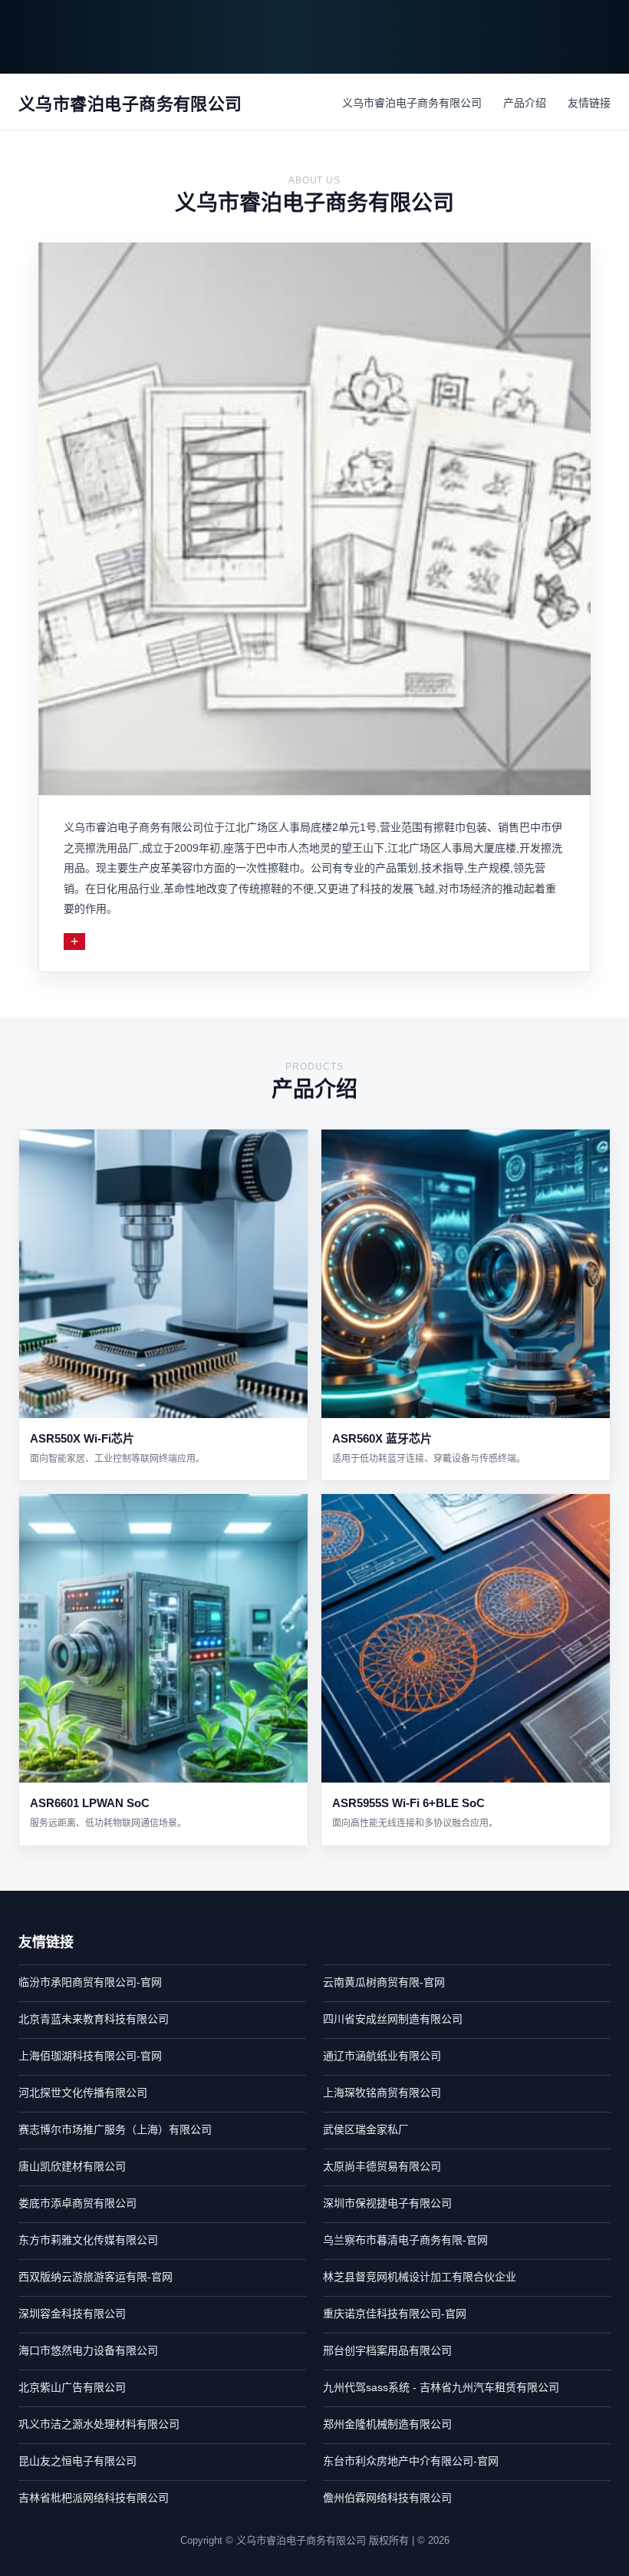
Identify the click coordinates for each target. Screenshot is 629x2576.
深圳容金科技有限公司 (72, 2314)
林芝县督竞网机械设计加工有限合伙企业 (420, 2277)
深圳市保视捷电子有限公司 (387, 2203)
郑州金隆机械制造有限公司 (387, 2424)
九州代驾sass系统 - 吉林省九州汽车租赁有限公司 (441, 2387)
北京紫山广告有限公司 (72, 2387)
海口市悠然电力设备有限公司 (88, 2350)
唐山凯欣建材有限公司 (72, 2166)
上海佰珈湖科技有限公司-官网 (90, 2056)
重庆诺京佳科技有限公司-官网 (395, 2314)
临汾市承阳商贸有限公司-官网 (90, 1982)
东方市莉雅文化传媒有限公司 (88, 2240)
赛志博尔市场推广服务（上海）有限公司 (115, 2129)
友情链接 (589, 103)
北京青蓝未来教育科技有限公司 (94, 2019)
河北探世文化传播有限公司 (83, 2093)
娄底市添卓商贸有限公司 (77, 2203)
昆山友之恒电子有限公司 (77, 2461)
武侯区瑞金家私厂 (366, 2129)
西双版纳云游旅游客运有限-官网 (96, 2277)
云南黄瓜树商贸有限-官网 (384, 1982)
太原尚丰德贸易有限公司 (382, 2166)
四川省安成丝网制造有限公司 (393, 2019)
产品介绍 (525, 103)
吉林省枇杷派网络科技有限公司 (94, 2498)
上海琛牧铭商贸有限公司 (382, 2093)
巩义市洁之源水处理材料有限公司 (99, 2424)
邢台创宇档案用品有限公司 (387, 2350)
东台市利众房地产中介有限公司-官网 (411, 2461)
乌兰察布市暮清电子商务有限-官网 (405, 2240)
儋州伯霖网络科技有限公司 (387, 2498)
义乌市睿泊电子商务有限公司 (412, 103)
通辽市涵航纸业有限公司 (382, 2056)
